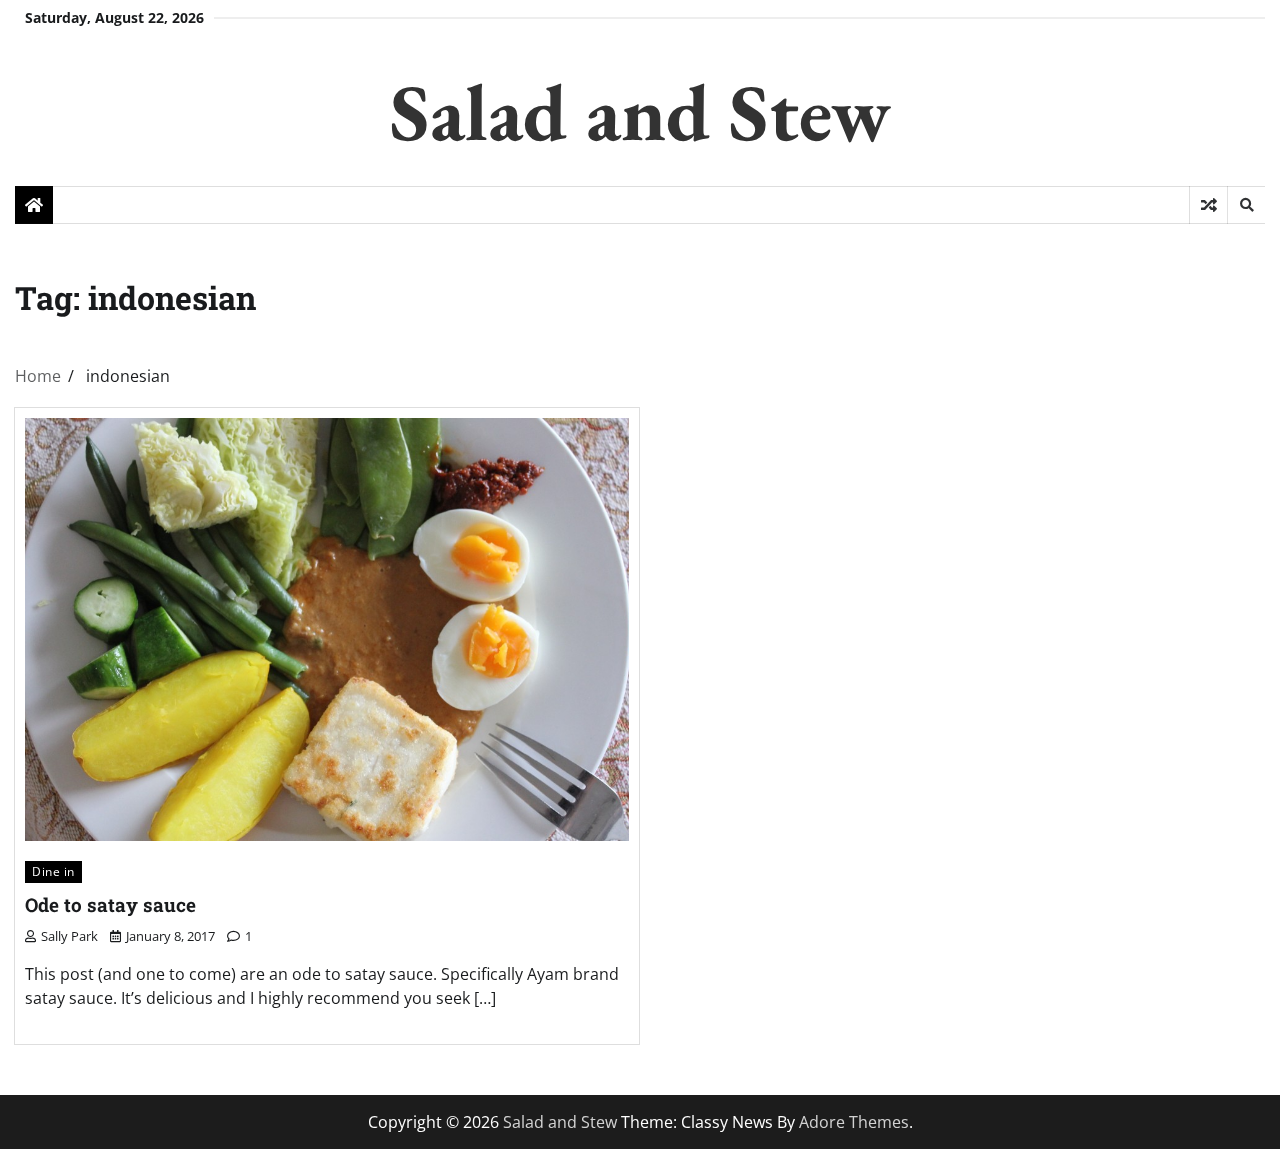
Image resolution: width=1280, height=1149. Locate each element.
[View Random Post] (1208, 205)
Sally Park (69, 936)
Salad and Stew (640, 111)
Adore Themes (854, 1122)
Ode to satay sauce (110, 904)
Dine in (53, 871)
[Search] (1246, 205)
